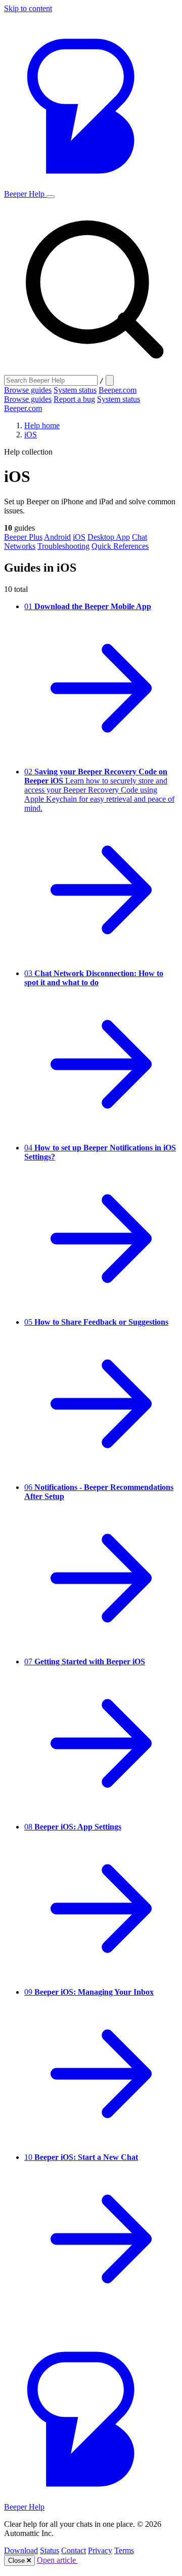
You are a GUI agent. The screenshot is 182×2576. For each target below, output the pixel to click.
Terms (124, 2550)
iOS (31, 435)
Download (21, 2550)
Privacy (100, 2550)
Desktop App (109, 537)
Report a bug (74, 399)
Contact (74, 2550)
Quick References (120, 546)
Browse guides (28, 390)
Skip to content (28, 8)
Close (17, 2561)
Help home (42, 425)
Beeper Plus (23, 537)
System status (75, 390)
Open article (57, 2560)
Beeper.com (118, 390)
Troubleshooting (63, 546)
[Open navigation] (51, 197)
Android (57, 537)
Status (50, 2550)
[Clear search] (110, 380)
